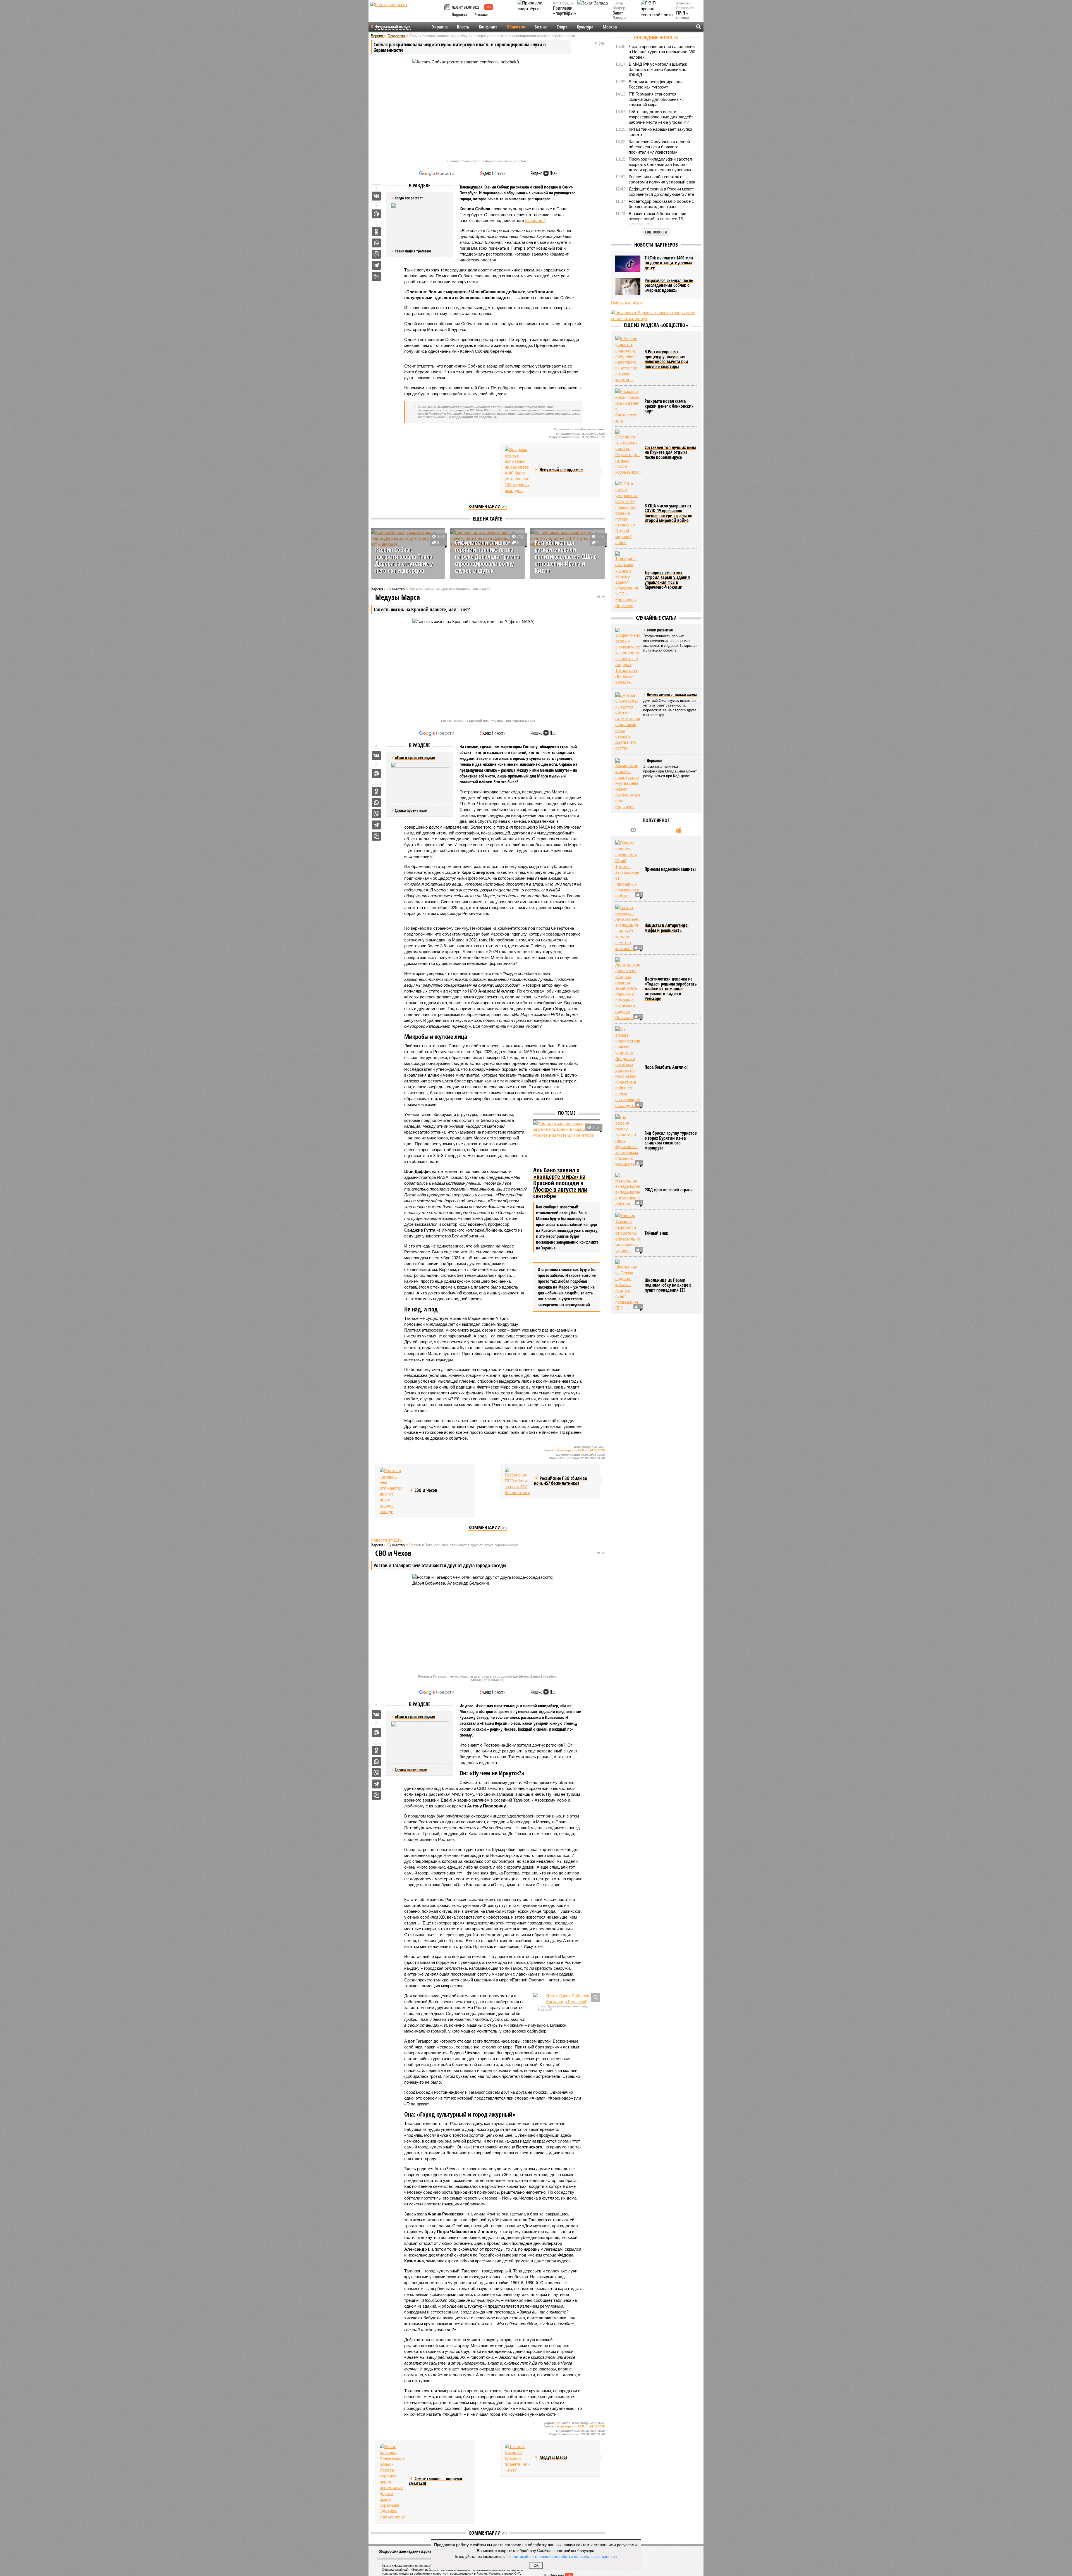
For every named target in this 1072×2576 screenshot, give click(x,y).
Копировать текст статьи (376, 276)
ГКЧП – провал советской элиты (685, 20)
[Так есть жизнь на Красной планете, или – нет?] (517, 2458)
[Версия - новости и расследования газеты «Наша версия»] (406, 13)
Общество (516, 27)
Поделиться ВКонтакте (376, 196)
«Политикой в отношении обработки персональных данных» (562, 2556)
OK (536, 2566)
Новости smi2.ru (386, 1540)
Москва (610, 27)
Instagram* (535, 220)
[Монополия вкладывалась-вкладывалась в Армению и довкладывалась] (628, 1190)
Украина (440, 27)
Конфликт (488, 27)
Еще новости (656, 232)
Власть (463, 27)
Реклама (482, 15)
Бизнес (541, 27)
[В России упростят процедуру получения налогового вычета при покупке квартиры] (628, 359)
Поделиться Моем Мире (376, 214)
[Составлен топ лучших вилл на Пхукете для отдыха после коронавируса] (628, 452)
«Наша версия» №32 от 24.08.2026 (579, 1450)
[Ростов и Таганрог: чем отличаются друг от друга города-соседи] (392, 1491)
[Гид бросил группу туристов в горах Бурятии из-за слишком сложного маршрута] (628, 1141)
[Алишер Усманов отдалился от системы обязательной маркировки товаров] (628, 1233)
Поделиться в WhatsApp (376, 243)
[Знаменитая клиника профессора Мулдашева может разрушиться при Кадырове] (628, 784)
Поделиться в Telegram (376, 265)
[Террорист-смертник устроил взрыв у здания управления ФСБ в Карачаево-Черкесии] (628, 580)
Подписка (460, 15)
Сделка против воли (411, 810)
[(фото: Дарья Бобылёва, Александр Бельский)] (567, 1999)
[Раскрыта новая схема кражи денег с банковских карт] (628, 406)
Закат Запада (619, 15)
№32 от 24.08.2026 (466, 7)
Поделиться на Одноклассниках (376, 232)
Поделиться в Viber (376, 254)
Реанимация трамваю (413, 251)
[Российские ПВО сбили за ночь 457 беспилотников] (517, 1482)
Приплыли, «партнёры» (564, 11)
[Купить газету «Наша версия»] (448, 8)
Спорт (562, 27)
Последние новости (656, 37)
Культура (585, 27)
